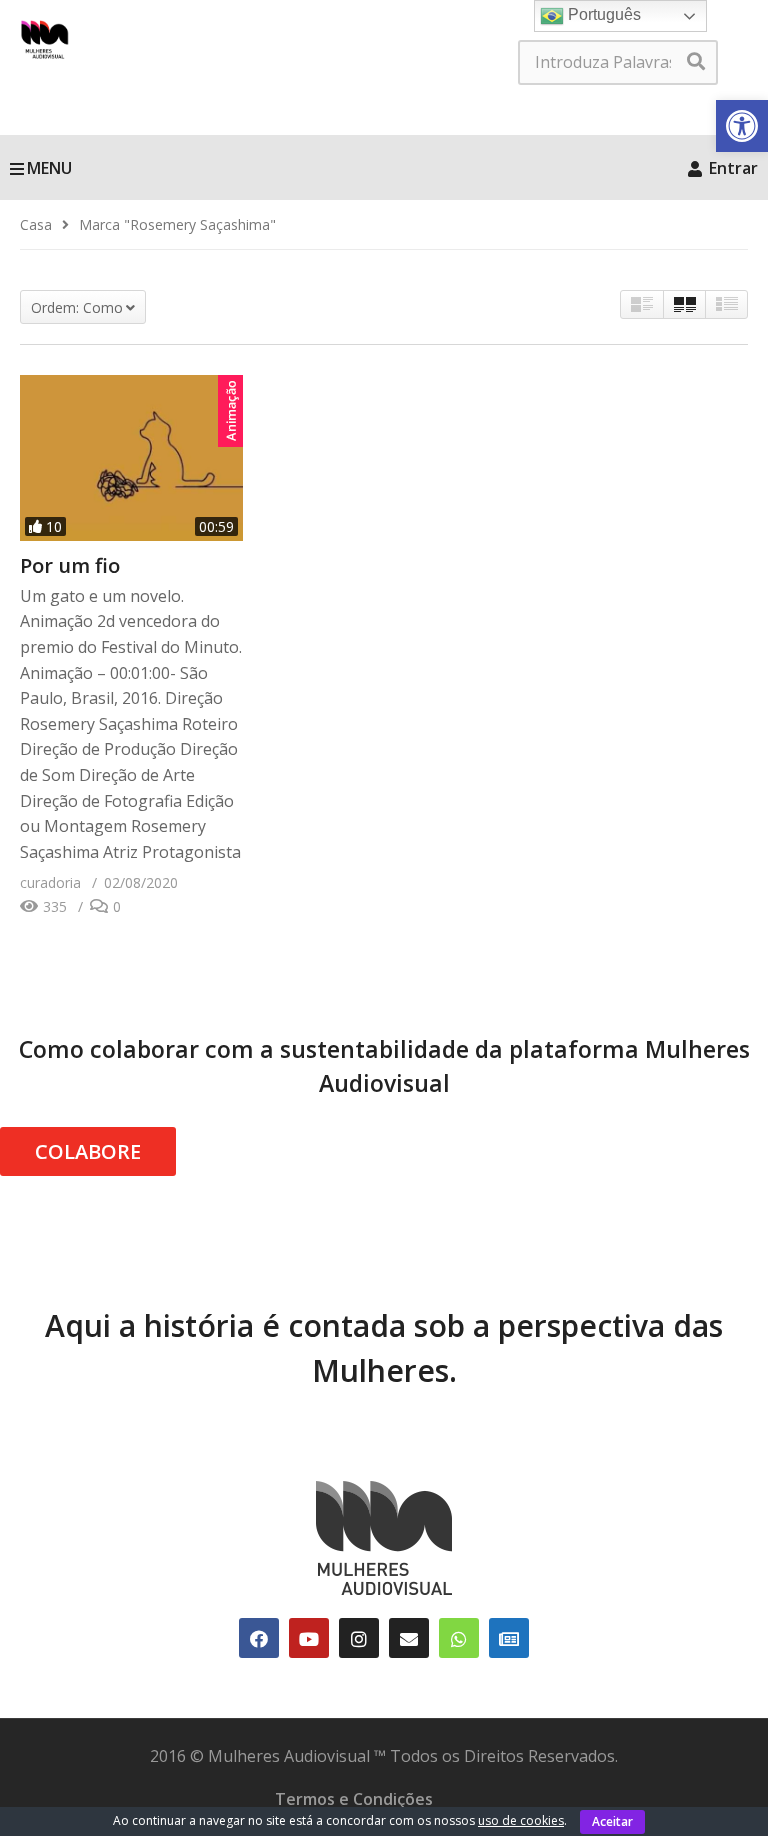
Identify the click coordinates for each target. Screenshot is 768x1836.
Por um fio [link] (70, 565)
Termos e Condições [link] (354, 1799)
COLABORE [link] (88, 1151)
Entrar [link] (731, 168)
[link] (742, 126)
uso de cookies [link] (521, 1820)
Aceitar (612, 1821)
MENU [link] (49, 168)
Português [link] (602, 14)
